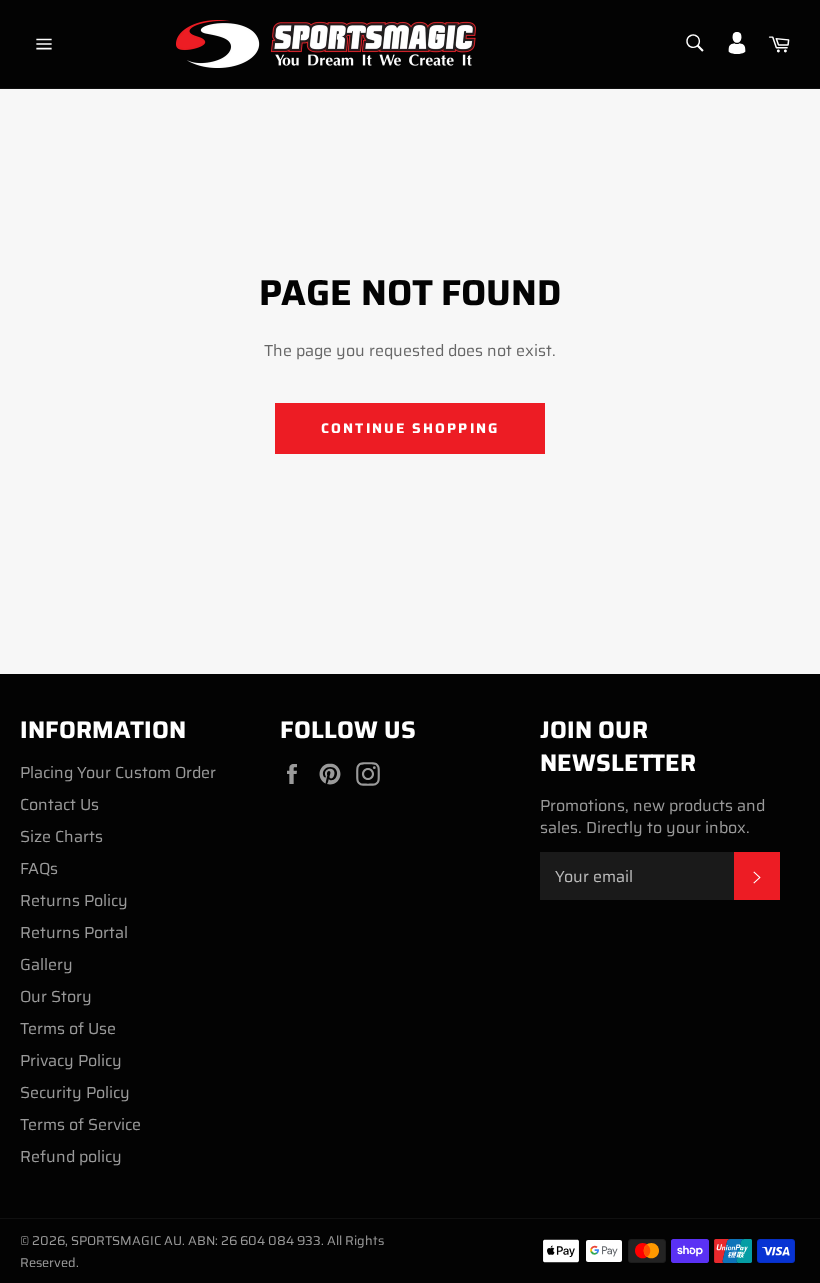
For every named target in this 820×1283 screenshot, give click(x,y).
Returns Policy (74, 900)
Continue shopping (410, 428)
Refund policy (71, 1156)
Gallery (46, 964)
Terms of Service (80, 1124)
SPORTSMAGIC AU (126, 1240)
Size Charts (61, 836)
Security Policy (75, 1092)
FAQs (39, 868)
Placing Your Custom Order (118, 772)
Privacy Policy (71, 1060)
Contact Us (59, 804)
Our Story (56, 996)
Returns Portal (74, 932)
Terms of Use (68, 1028)
